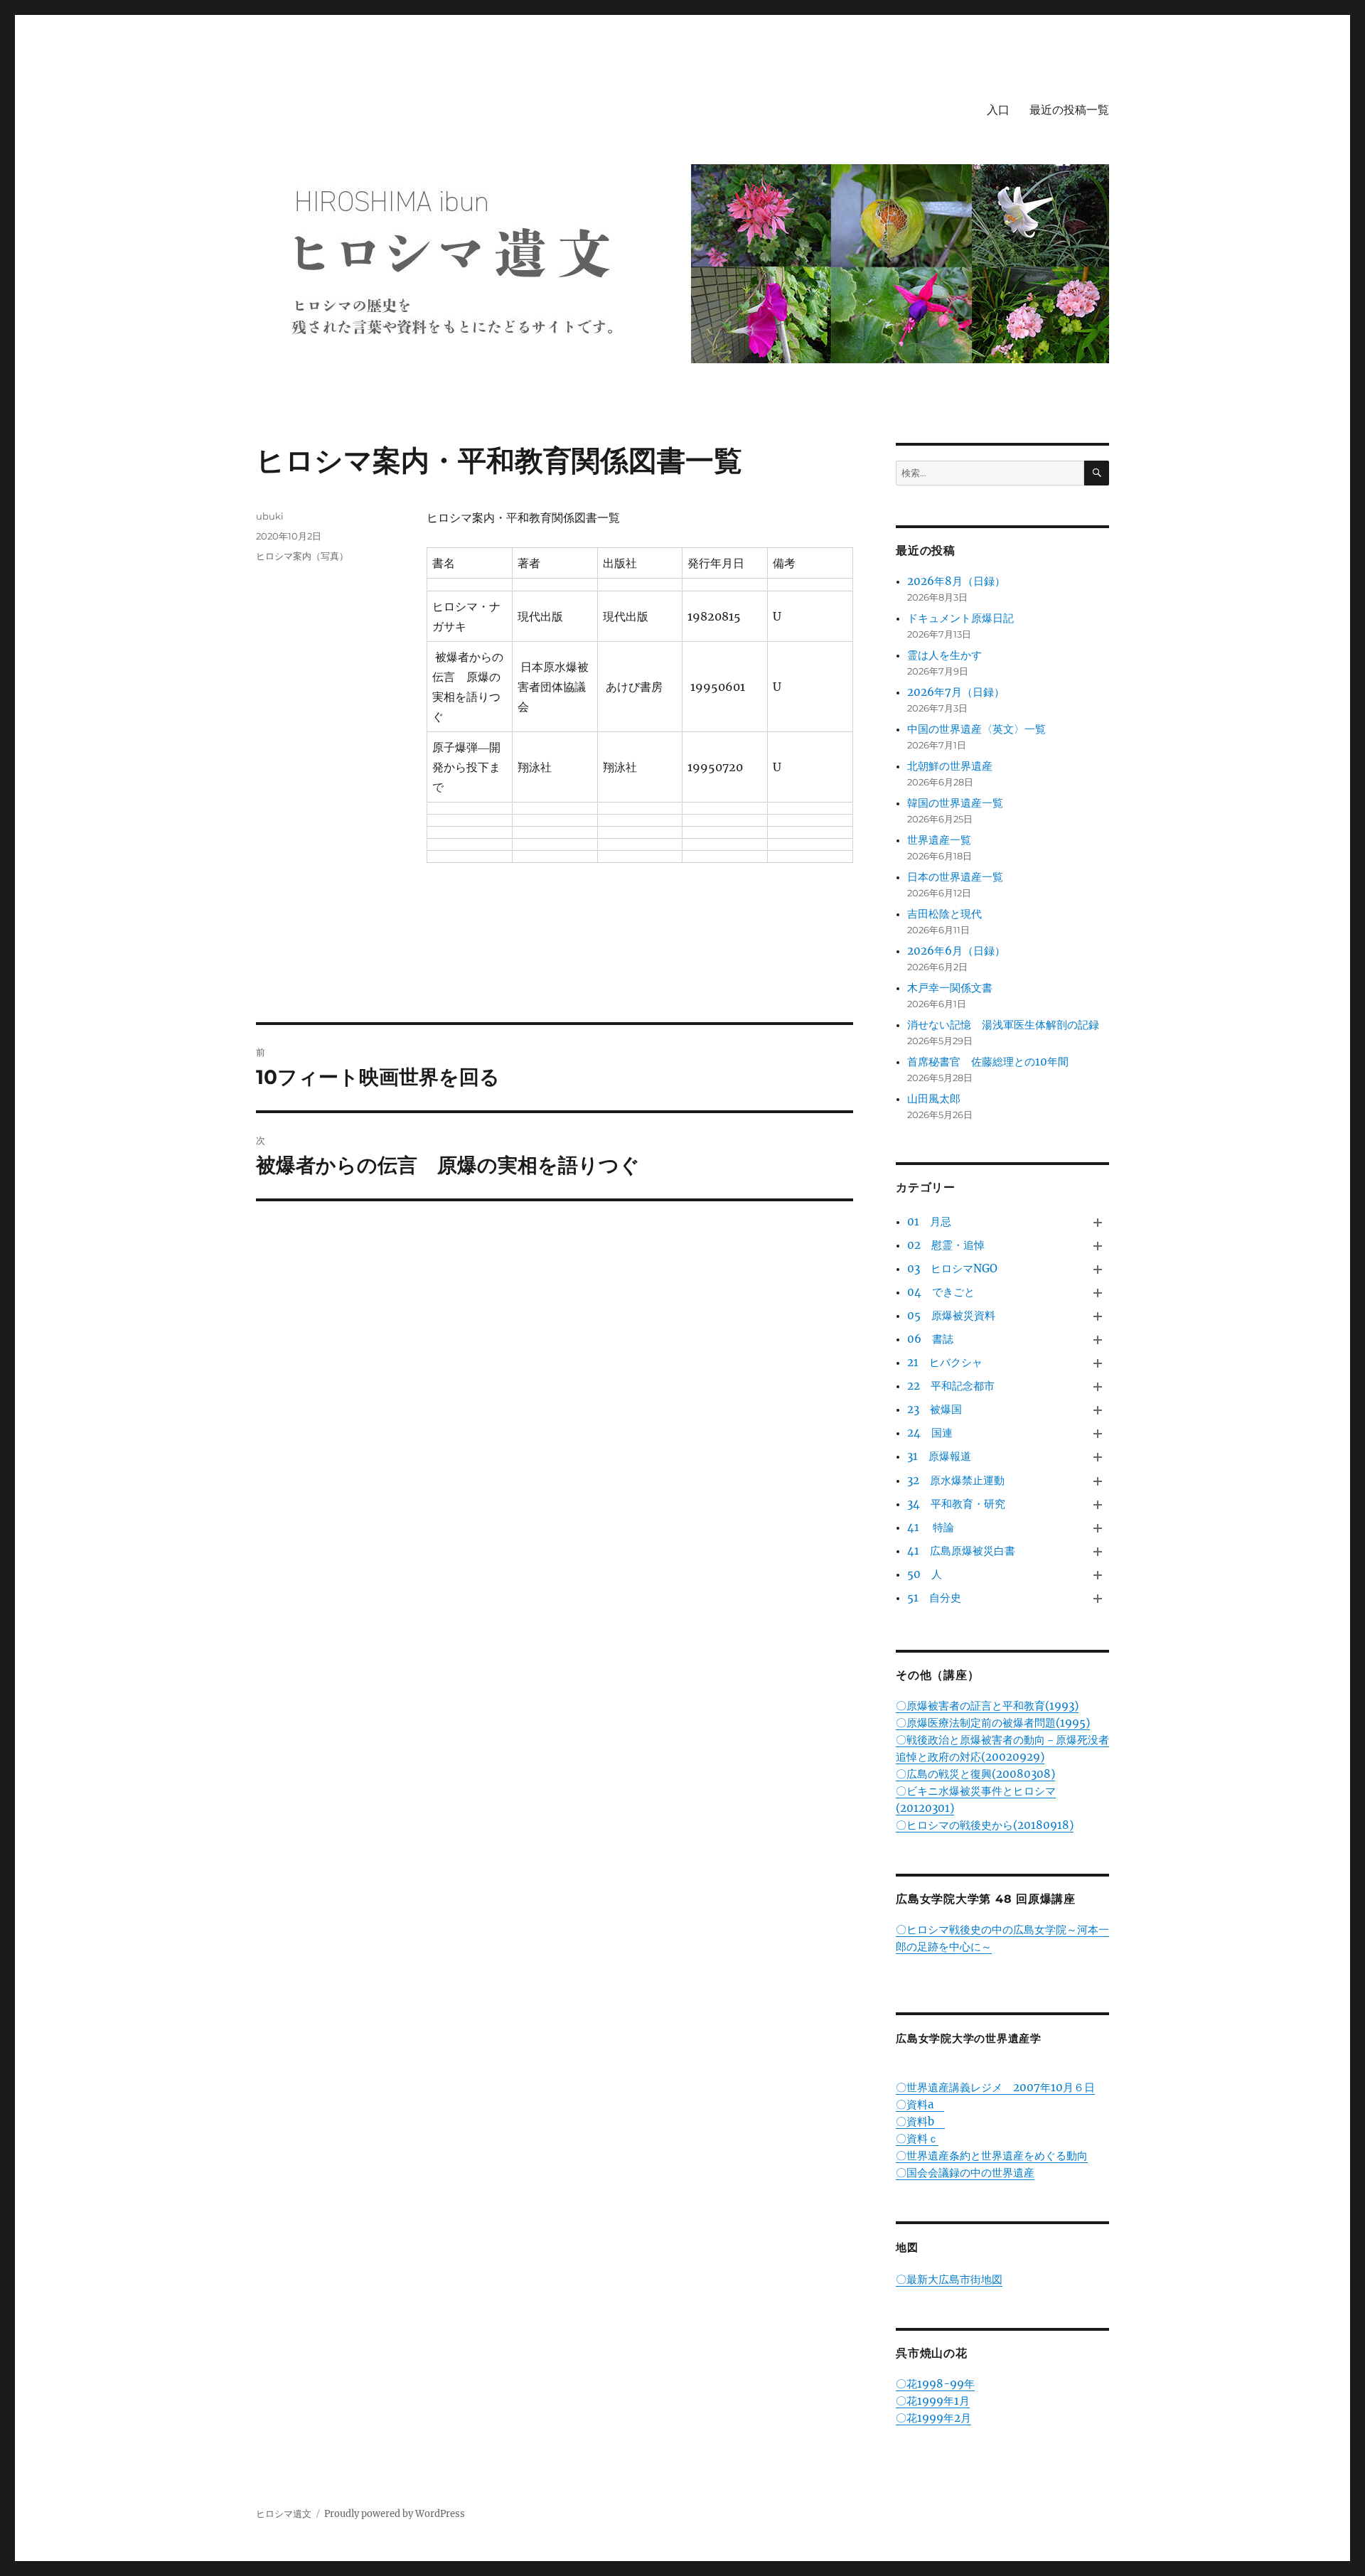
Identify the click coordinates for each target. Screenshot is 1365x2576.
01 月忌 (929, 1222)
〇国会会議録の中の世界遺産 (965, 2173)
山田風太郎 (934, 1099)
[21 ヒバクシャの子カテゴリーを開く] (1098, 1364)
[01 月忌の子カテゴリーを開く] (1098, 1222)
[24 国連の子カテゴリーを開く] (1098, 1434)
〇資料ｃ (917, 2138)
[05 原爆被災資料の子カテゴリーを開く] (1098, 1316)
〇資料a (920, 2104)
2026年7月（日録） (956, 692)
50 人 (925, 1574)
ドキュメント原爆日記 (960, 618)
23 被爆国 (935, 1409)
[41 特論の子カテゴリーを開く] (1098, 1528)
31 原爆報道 (939, 1456)
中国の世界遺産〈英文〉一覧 (976, 729)
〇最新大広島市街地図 (949, 2279)
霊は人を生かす (950, 655)
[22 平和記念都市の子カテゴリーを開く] (1098, 1387)
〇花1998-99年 (935, 2384)
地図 (907, 2247)
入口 (998, 110)
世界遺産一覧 (939, 840)
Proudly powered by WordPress (395, 2514)
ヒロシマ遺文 (284, 2514)
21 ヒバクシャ (945, 1362)
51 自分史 (934, 1598)
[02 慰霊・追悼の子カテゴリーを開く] (1098, 1246)
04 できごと (941, 1292)
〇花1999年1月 (933, 2401)
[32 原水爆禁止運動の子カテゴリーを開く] (1098, 1481)
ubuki (270, 516)
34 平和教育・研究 (956, 1504)
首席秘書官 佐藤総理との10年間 (988, 1062)
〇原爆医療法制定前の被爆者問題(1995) (993, 1723)
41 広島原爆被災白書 (961, 1551)
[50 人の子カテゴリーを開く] (1098, 1575)
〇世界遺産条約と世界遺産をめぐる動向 (992, 2156)
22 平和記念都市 (951, 1386)
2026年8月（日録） (956, 581)
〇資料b (920, 2121)
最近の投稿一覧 (1069, 110)
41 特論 (931, 1527)
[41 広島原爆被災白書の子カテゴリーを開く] (1098, 1551)
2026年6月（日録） (956, 951)
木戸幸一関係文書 (950, 988)
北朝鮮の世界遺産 (950, 766)
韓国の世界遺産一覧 (955, 803)
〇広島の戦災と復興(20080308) (975, 1774)
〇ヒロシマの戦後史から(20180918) (985, 1825)
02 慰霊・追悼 (946, 1245)
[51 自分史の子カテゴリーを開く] (1098, 1598)
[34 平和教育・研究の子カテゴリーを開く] (1098, 1504)
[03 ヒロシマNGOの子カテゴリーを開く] (1098, 1269)
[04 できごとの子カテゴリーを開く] (1098, 1293)
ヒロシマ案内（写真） (302, 556)
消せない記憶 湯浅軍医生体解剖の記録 (1003, 1025)
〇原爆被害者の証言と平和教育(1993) (987, 1706)
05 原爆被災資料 (951, 1315)
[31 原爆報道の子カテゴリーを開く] (1098, 1458)
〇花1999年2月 (933, 2418)
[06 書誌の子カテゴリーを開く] (1098, 1340)
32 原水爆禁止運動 (956, 1480)
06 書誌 (930, 1339)
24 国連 (930, 1433)
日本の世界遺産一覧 (955, 877)
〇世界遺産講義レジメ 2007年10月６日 (995, 2087)
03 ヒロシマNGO (952, 1268)
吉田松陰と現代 (944, 914)
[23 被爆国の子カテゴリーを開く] (1098, 1411)
